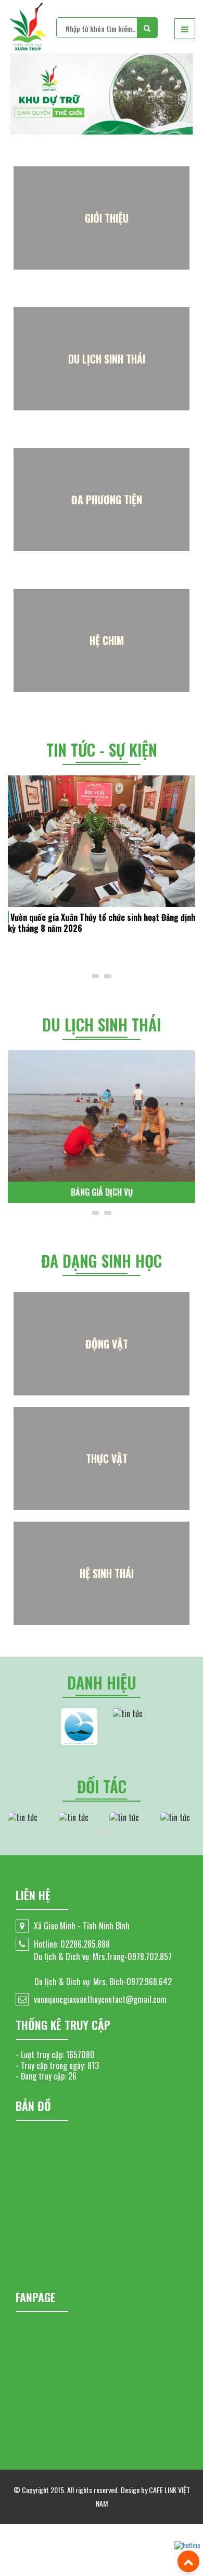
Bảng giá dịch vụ (102, 1192)
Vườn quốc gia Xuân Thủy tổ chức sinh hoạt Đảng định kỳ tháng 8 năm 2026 (102, 923)
